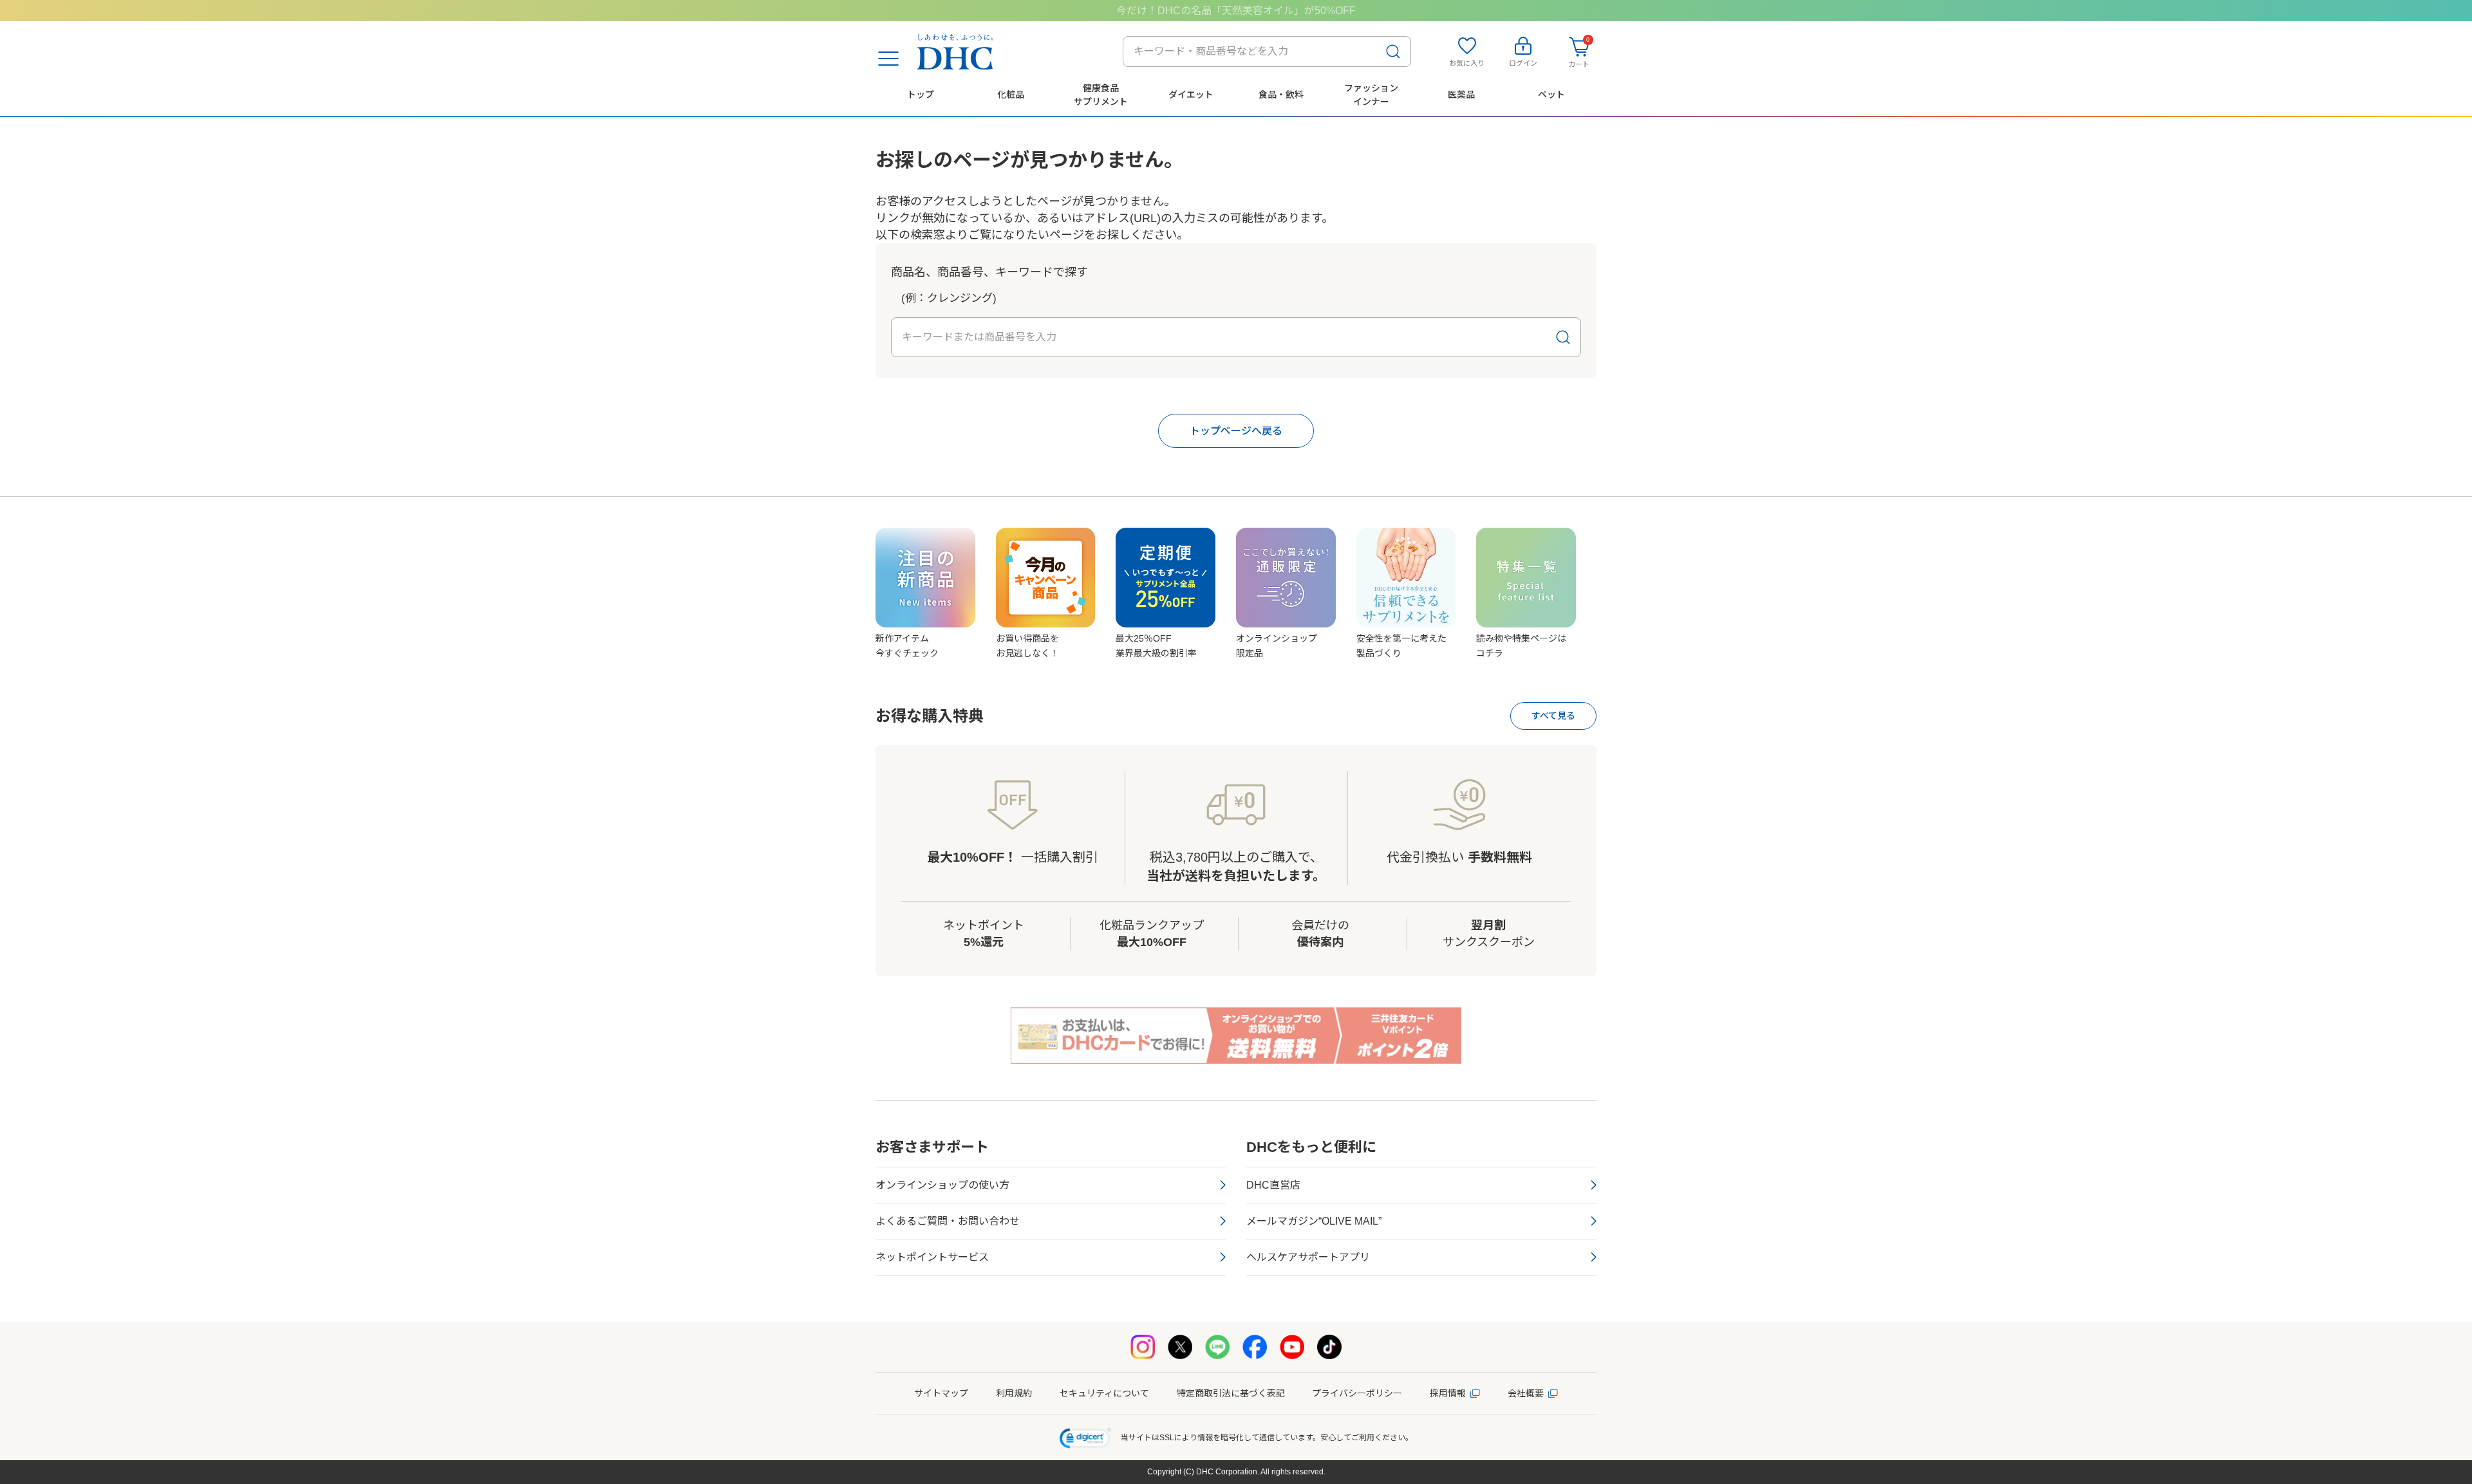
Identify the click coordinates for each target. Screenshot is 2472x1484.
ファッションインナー (1371, 95)
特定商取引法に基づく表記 (1231, 1393)
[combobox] (1267, 51)
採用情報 (1448, 1393)
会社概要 (1526, 1393)
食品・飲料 (1281, 95)
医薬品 (1461, 95)
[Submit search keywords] (1393, 51)
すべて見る (1553, 716)
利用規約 (1014, 1393)
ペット (1551, 95)
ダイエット (1191, 95)
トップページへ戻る (1236, 431)
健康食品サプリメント (1101, 95)
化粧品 (1011, 95)
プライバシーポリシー (1357, 1393)
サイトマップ (941, 1393)
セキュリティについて (1104, 1393)
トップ (921, 95)
